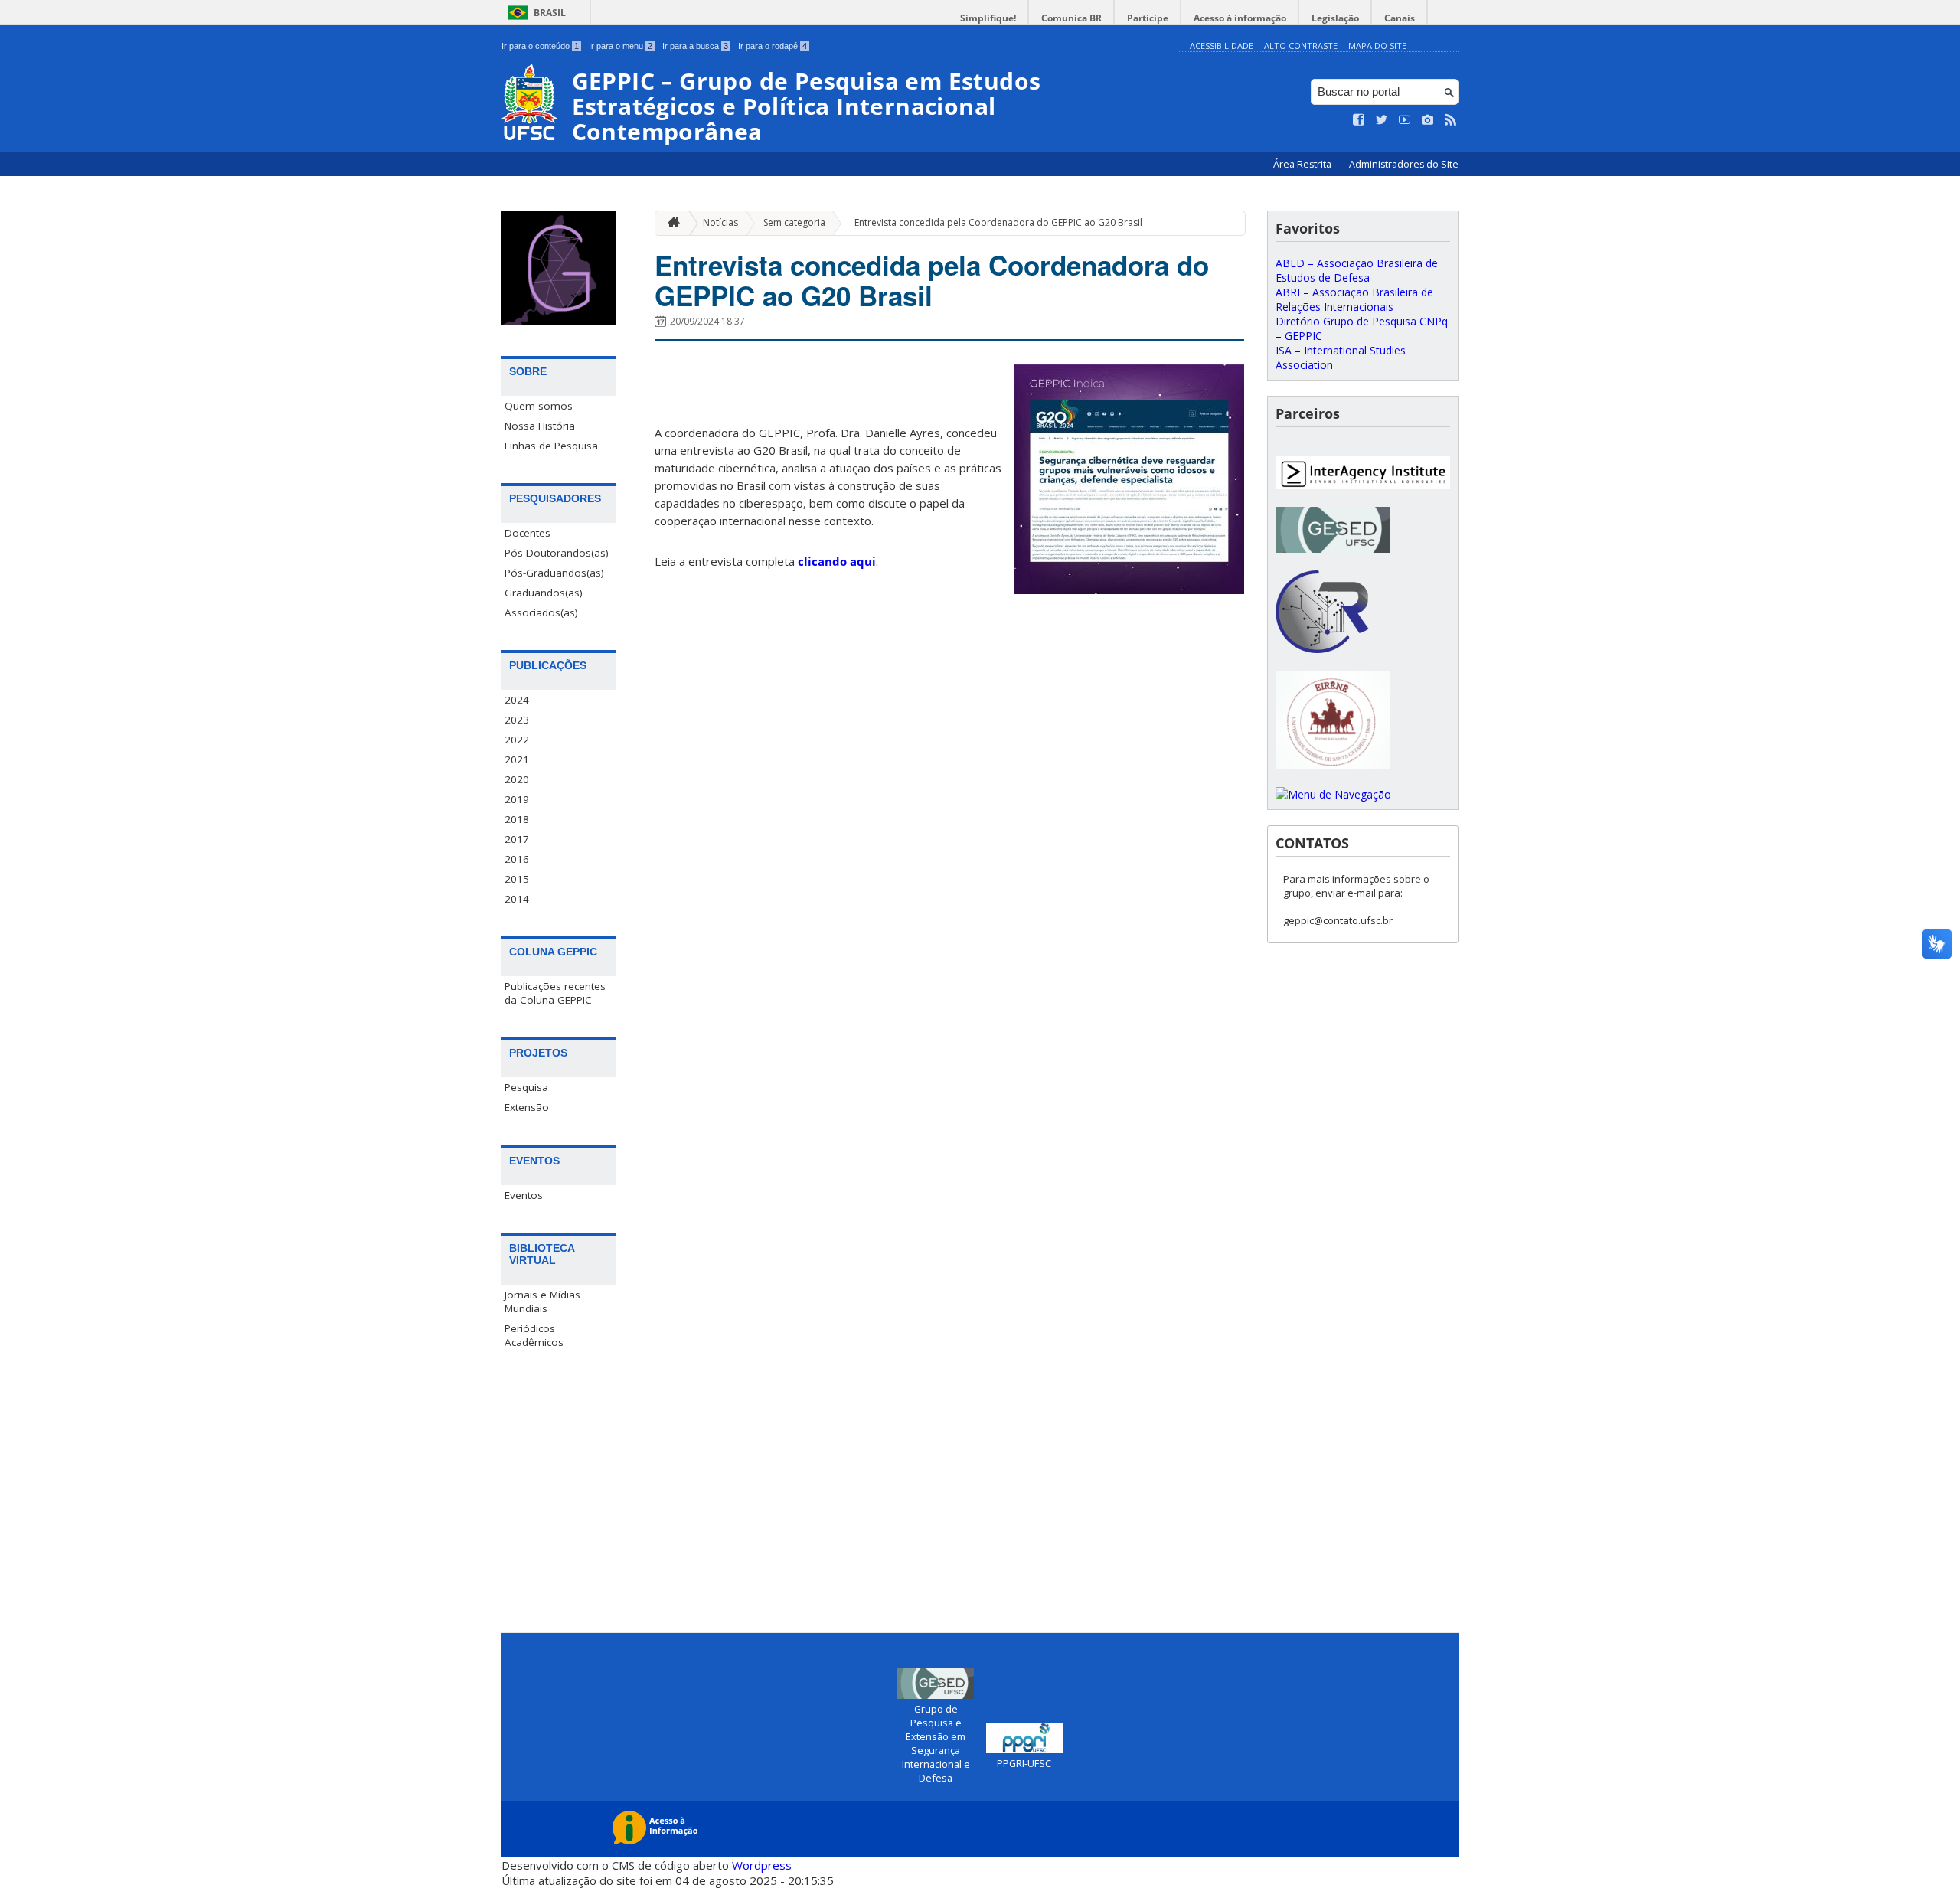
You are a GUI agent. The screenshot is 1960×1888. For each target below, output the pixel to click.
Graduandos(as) (544, 593)
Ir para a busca (695, 46)
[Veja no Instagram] (1428, 120)
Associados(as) (541, 612)
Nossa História (540, 426)
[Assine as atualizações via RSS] (1451, 120)
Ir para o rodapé (773, 46)
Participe (1148, 18)
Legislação (1335, 18)
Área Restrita (1303, 164)
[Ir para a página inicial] (670, 223)
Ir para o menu (621, 46)
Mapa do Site (1377, 46)
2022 (517, 740)
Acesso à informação (1240, 18)
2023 (517, 720)
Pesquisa (526, 1087)
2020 (517, 779)
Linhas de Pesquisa (551, 446)
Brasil (550, 13)
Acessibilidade (1222, 46)
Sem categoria (794, 222)
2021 (517, 759)
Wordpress (762, 1865)
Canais (1400, 18)
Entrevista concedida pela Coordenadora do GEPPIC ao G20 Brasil (998, 222)
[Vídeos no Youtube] (1405, 120)
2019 (517, 799)
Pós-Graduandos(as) (554, 573)
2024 (517, 700)
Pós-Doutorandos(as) (557, 553)
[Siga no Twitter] (1382, 120)
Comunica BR (1071, 18)
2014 (517, 899)
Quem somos (539, 406)
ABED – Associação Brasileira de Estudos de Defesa (1357, 270)
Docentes (528, 533)
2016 (517, 859)
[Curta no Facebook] (1359, 120)
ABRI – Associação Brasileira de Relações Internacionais (1354, 299)
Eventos (524, 1195)
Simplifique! (988, 18)
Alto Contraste (1301, 46)
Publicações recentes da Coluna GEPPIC (555, 993)
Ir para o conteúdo (540, 46)
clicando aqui (837, 561)
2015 (517, 879)
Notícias (720, 222)
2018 (517, 819)
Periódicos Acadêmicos (534, 1335)
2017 (517, 839)
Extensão (527, 1107)
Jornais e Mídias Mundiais (542, 1302)
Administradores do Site (1404, 164)
